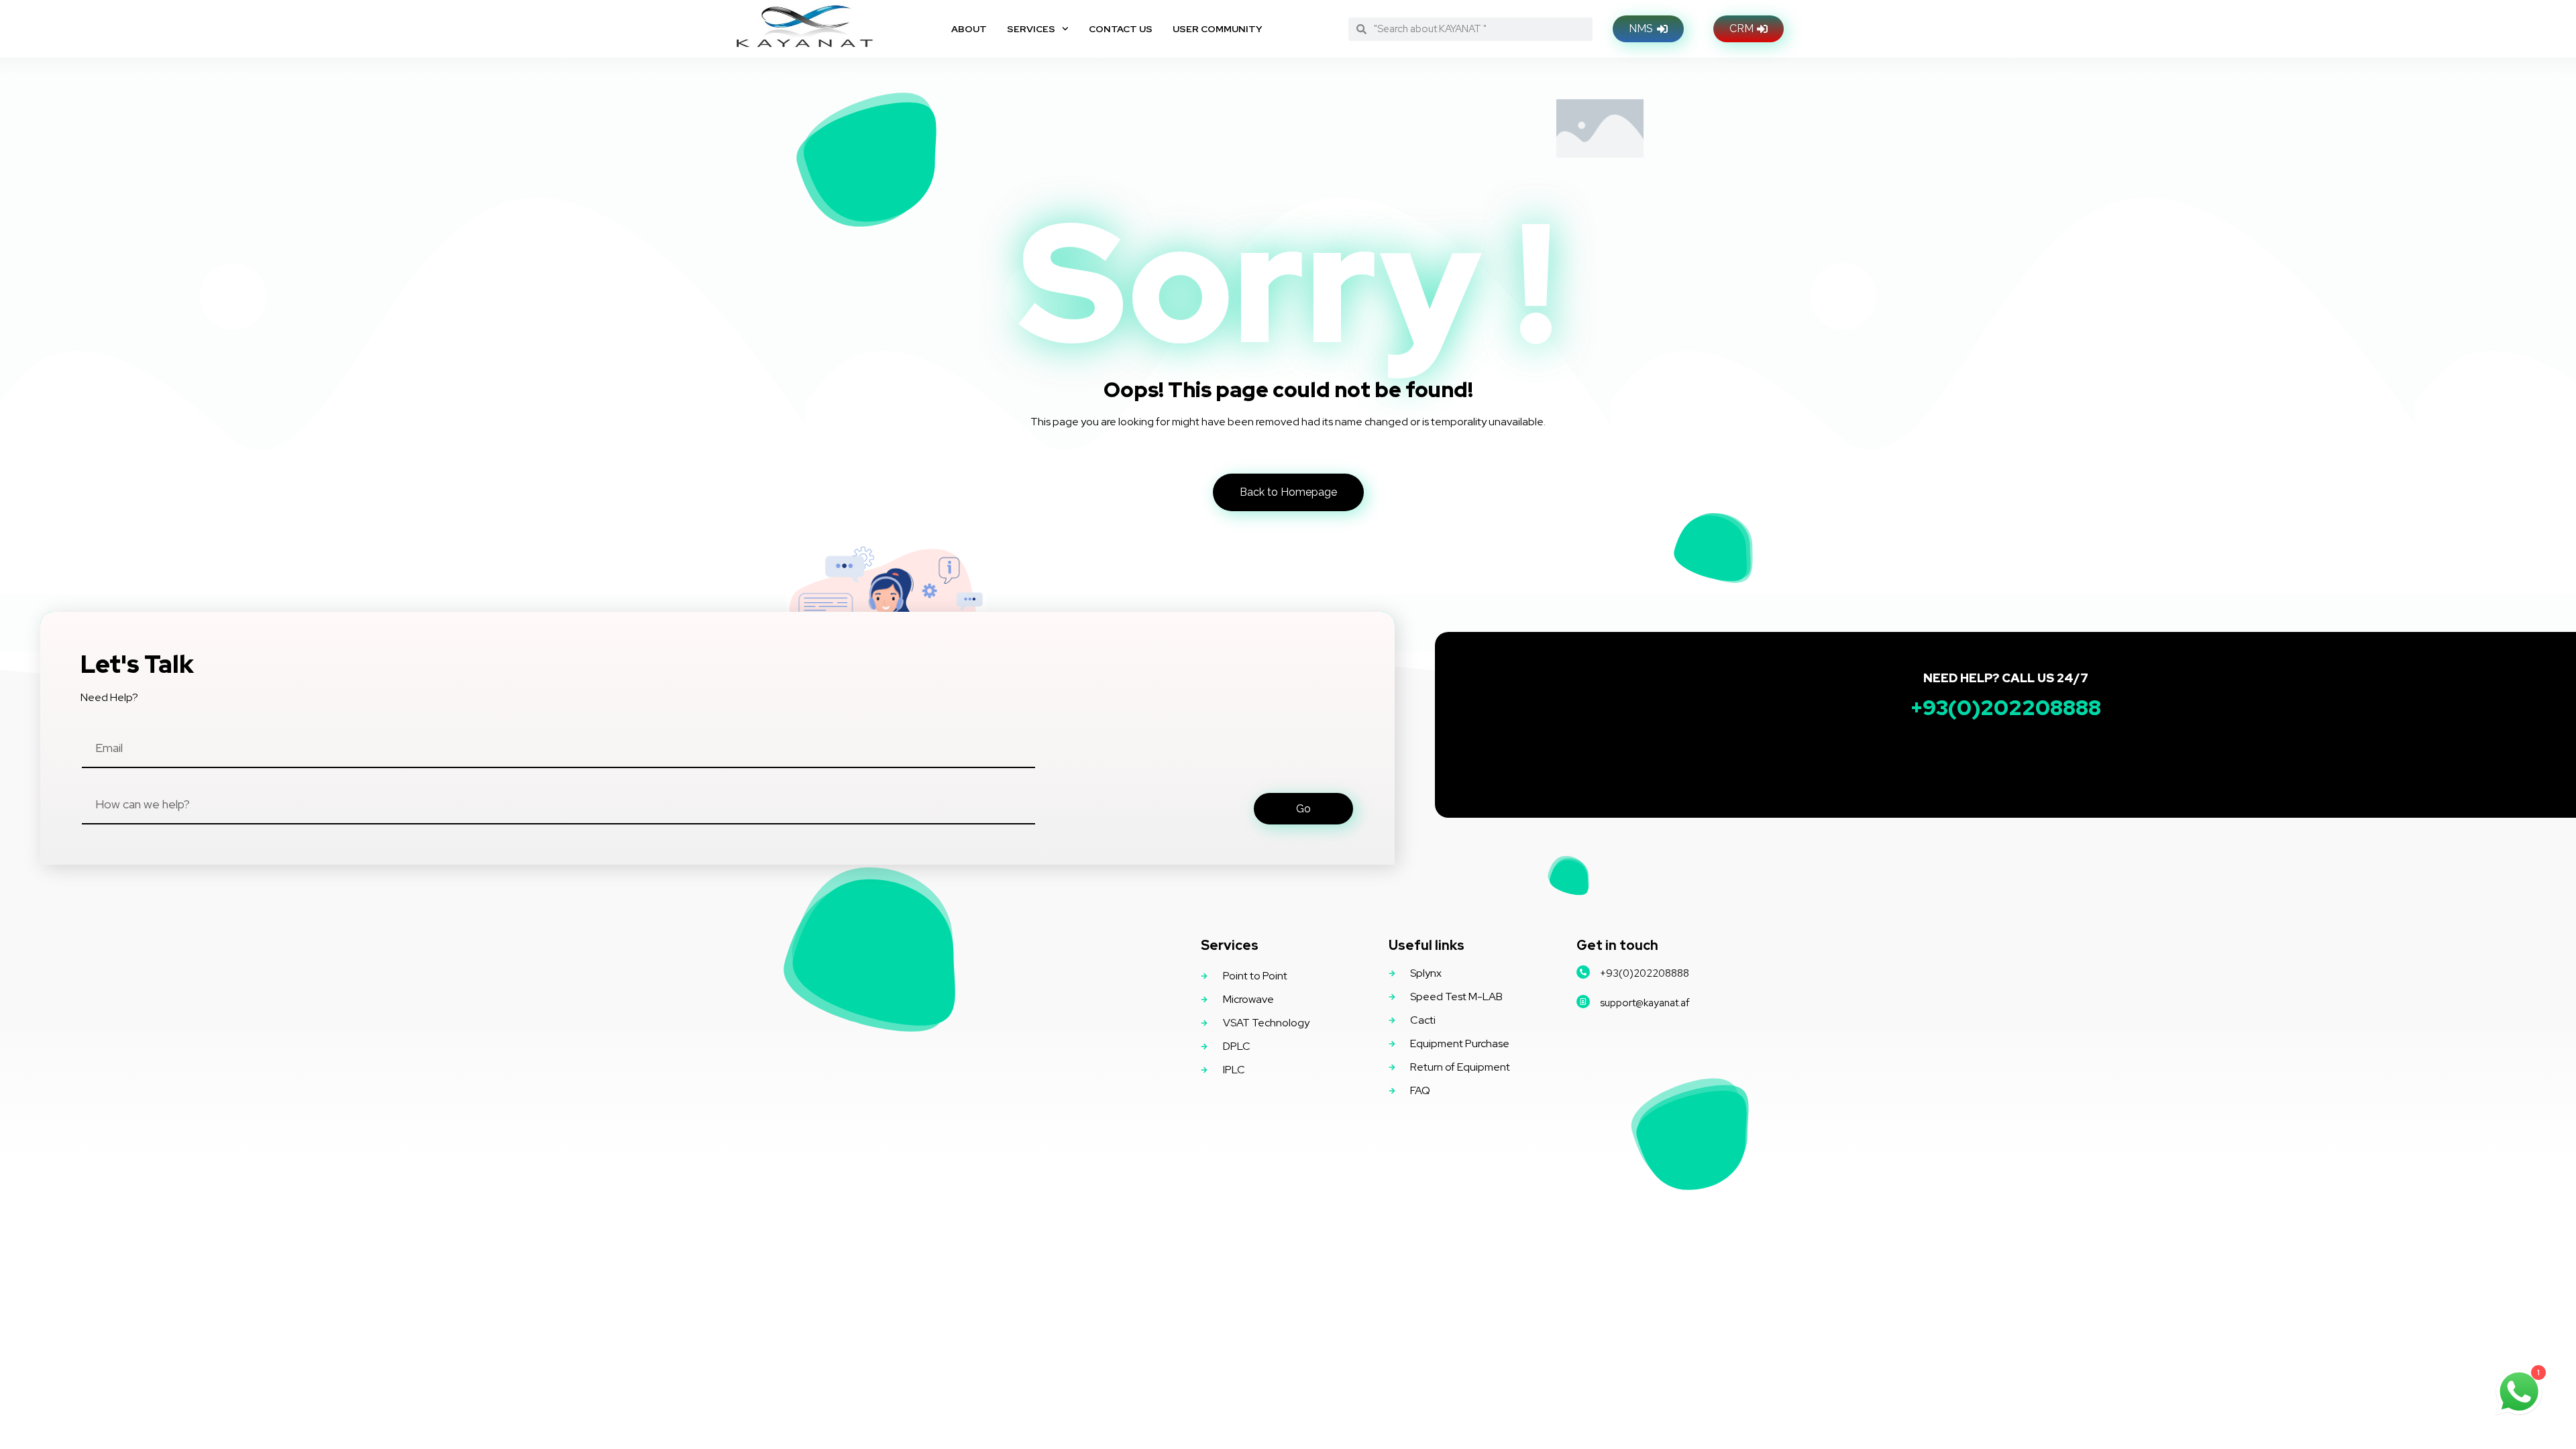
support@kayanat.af (1645, 1003)
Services (1031, 29)
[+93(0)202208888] (1583, 972)
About (969, 29)
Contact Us (1121, 29)
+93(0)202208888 (1645, 973)
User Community (1218, 29)
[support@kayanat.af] (1583, 1002)
